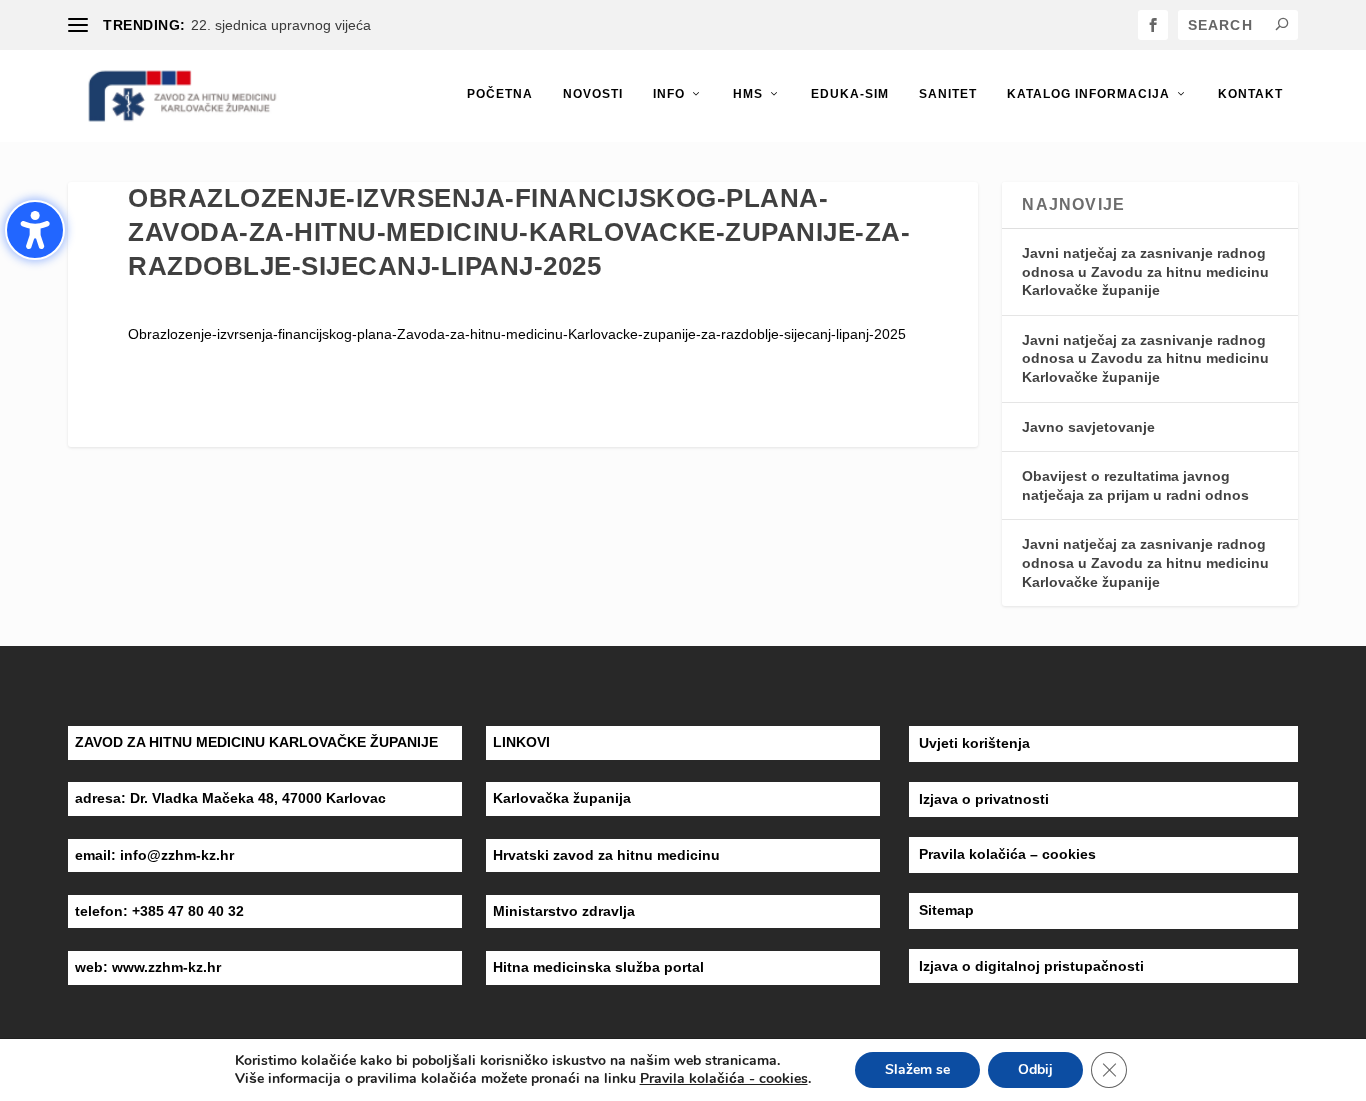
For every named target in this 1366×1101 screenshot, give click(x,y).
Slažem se (917, 1069)
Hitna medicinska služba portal (598, 967)
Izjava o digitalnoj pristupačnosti (1031, 966)
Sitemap (946, 910)
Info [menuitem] (669, 94)
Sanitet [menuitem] (948, 94)
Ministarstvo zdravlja (564, 911)
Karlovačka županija (562, 798)
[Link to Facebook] (1153, 25)
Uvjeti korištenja (974, 743)
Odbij (1035, 1069)
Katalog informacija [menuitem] (1088, 94)
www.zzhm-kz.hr (166, 967)
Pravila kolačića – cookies (1007, 854)
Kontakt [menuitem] (1250, 94)
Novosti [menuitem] (593, 94)
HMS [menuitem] (748, 94)
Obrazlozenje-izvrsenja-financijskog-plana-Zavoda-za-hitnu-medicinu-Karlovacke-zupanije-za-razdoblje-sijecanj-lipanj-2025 (517, 334)
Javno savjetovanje (1088, 427)
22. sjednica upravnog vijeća (281, 25)
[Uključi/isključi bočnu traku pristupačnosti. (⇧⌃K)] (35, 230)
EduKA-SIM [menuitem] (850, 94)
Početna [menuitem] (500, 94)
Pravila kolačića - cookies (724, 1079)
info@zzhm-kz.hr (177, 855)
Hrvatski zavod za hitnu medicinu (606, 855)
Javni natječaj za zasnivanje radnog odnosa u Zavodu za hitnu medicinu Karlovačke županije (1145, 271)
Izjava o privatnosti (984, 799)
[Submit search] (1282, 24)
